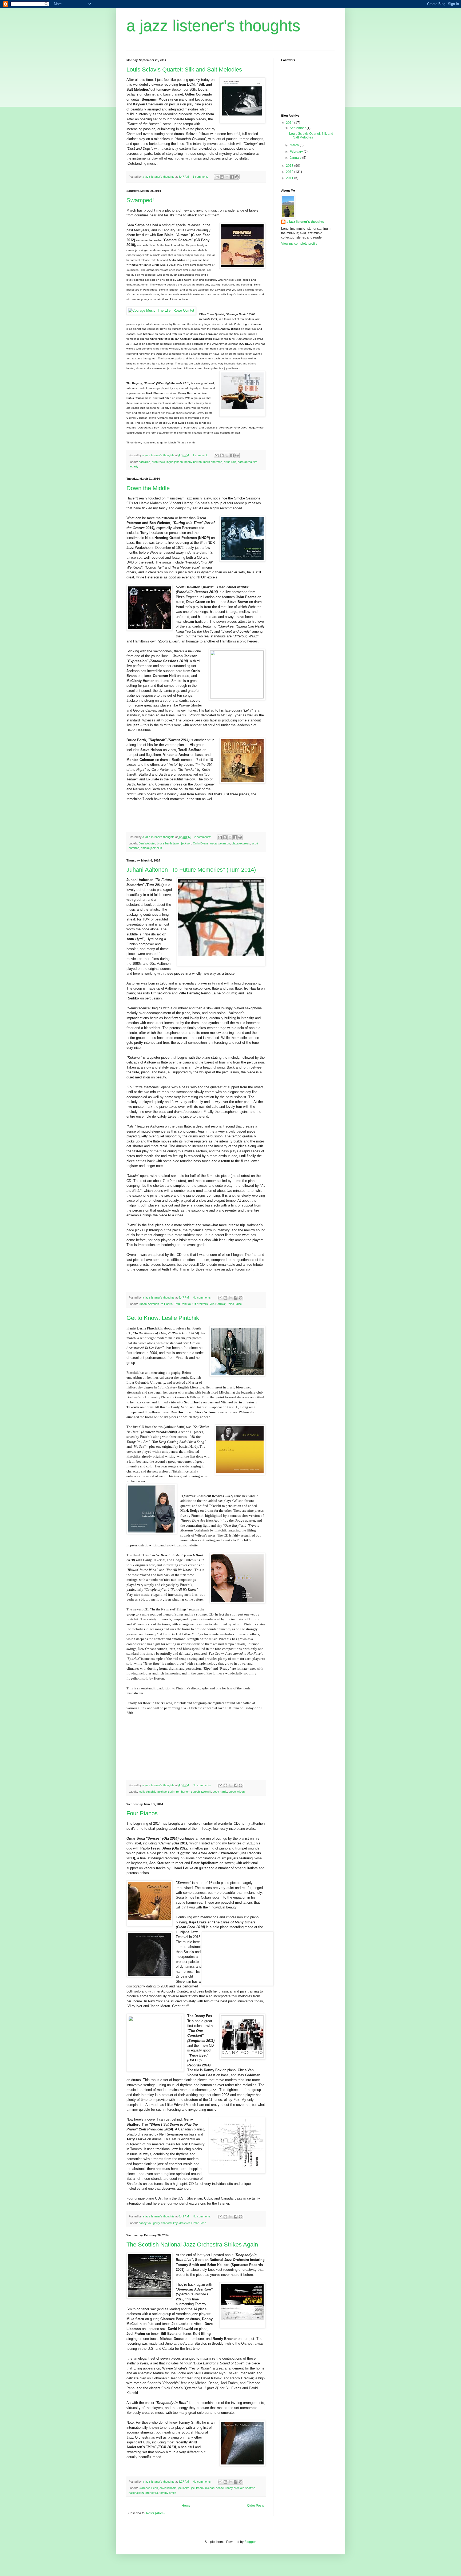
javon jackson (182, 843)
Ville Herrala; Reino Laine (226, 1304)
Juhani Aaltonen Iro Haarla (156, 1304)
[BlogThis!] (222, 177)
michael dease (214, 2488)
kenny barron (193, 462)
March (295, 145)
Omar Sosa (199, 2223)
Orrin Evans (201, 843)
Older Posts (255, 2506)
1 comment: (201, 177)
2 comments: (203, 837)
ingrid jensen (175, 462)
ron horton (183, 1792)
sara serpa (245, 462)
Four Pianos (142, 1813)
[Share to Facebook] (232, 177)
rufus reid (230, 462)
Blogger (250, 2542)
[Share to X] (227, 177)
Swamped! (140, 200)
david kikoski (168, 2488)
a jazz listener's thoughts (305, 222)
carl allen (144, 462)
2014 (290, 123)
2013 (290, 166)
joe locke (184, 2488)
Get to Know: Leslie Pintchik (163, 1318)
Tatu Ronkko (182, 1304)
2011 (290, 178)
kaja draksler (181, 2223)
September (298, 128)
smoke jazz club (151, 848)
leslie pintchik (147, 1792)
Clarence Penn (148, 2488)
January (296, 158)
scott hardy (220, 1792)
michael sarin (166, 1792)
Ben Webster (147, 843)
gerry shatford (162, 2223)
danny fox (145, 2223)
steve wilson (237, 1792)
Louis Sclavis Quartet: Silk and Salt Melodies (184, 70)
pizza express (241, 843)
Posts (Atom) (155, 2513)
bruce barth (164, 843)
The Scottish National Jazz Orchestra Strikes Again (192, 2244)
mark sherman (213, 462)
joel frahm (197, 2488)
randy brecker (235, 2488)
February (297, 152)
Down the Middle (148, 488)
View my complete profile (299, 244)
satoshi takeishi (201, 1792)
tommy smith (168, 2493)
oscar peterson (220, 843)
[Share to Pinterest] (237, 177)
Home (186, 2506)
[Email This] (217, 177)
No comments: (202, 1297)
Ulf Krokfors (200, 1304)
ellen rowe (158, 462)
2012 (290, 172)
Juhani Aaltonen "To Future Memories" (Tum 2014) (191, 870)
